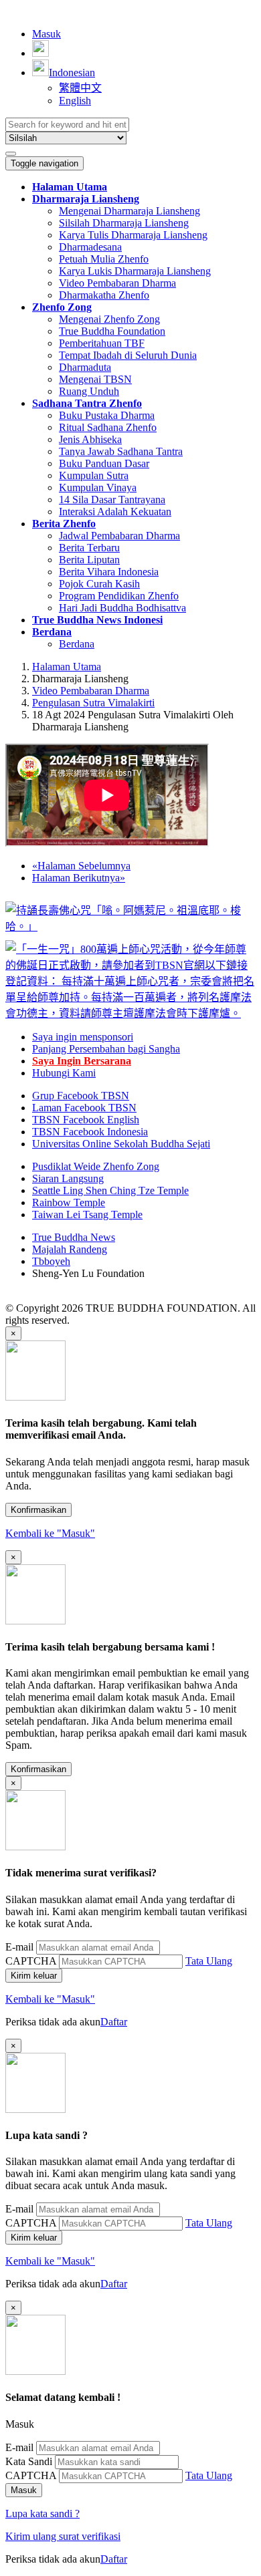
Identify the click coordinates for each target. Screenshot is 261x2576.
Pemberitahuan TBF (102, 343)
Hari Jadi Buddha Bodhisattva (122, 608)
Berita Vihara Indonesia (109, 572)
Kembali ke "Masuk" (50, 1533)
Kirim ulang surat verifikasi (63, 2536)
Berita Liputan (89, 560)
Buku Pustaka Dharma (107, 415)
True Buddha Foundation (112, 331)
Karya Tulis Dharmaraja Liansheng (133, 235)
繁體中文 (80, 88)
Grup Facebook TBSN (81, 1096)
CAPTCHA (31, 1961)
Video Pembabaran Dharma (117, 283)
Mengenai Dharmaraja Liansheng (129, 211)
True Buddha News (74, 1237)
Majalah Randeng (70, 1249)
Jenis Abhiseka (90, 439)
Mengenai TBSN (95, 379)
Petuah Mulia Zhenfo (104, 259)
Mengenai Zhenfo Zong (109, 319)
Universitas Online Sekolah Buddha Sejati (121, 1144)
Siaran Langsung (68, 1178)
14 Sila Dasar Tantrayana (112, 499)
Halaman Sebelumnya (81, 866)
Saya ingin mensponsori (83, 1037)
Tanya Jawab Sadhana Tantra (121, 451)
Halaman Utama (67, 667)
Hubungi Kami (64, 1073)
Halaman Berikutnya (79, 878)
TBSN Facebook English (86, 1120)
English (75, 101)
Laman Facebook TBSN (84, 1108)
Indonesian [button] (72, 73)
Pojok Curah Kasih (99, 584)
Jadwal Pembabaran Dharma (119, 536)
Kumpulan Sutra (94, 475)
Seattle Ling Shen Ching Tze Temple (110, 1190)
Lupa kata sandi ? (42, 2514)
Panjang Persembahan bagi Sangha (106, 1049)
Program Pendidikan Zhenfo (119, 596)
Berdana (77, 644)
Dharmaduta (85, 367)
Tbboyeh (51, 1261)
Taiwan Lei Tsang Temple (87, 1214)
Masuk (47, 34)
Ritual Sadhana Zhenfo (108, 427)
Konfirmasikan (38, 1510)
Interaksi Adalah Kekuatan (115, 512)
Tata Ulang (209, 1961)
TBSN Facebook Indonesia (90, 1132)
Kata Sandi (29, 2461)
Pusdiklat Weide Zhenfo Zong (96, 1166)
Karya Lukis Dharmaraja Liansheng (135, 271)
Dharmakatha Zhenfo (104, 295)
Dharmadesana (90, 247)
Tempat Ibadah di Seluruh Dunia (128, 355)
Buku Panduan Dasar (104, 463)
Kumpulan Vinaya (98, 487)
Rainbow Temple (69, 1202)
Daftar (114, 2022)
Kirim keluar (34, 1976)
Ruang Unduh (89, 391)
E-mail (19, 1947)
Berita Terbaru (89, 548)
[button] (86, 199)
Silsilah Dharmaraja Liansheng (124, 223)
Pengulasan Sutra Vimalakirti (93, 703)
